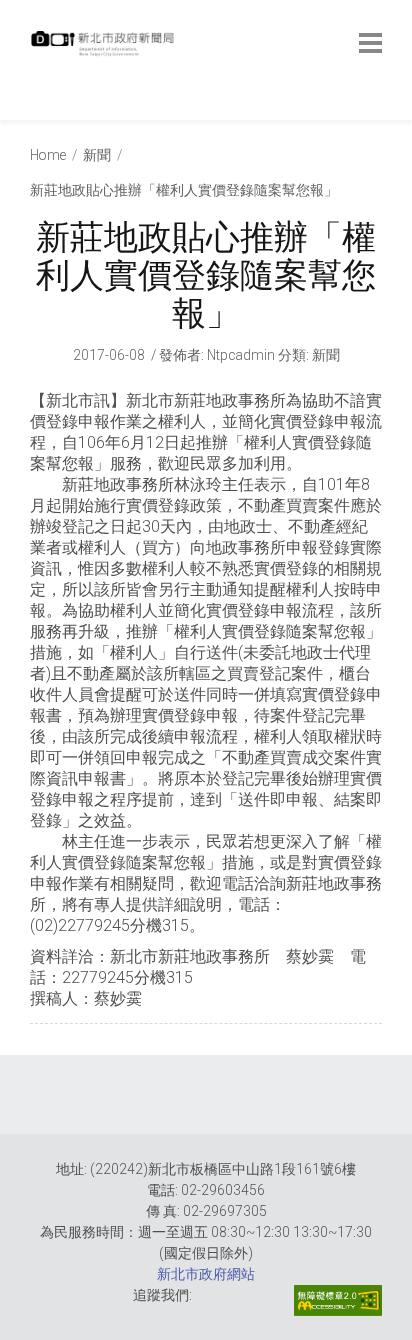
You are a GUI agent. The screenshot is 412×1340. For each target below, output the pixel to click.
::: (34, 109)
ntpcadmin (241, 355)
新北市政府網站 (206, 1274)
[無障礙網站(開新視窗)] (338, 1300)
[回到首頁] (105, 49)
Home (48, 155)
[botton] (370, 43)
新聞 (97, 155)
